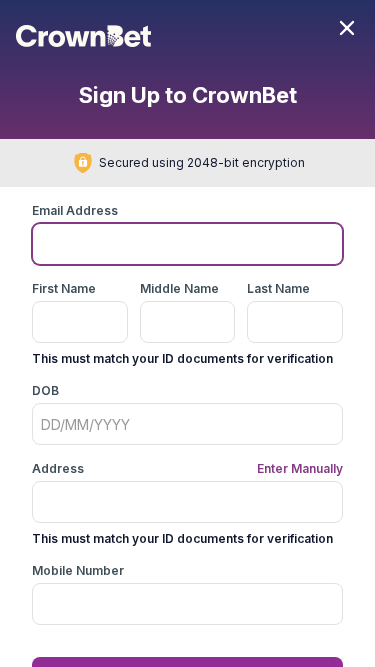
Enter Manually (300, 468)
